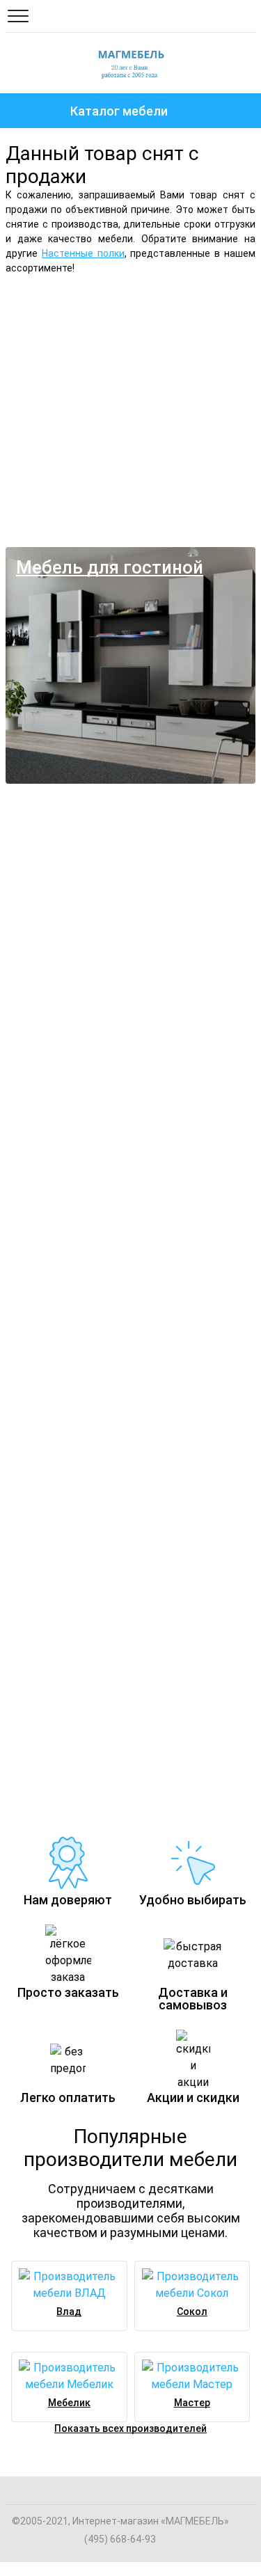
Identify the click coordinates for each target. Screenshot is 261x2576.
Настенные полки (83, 253)
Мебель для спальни (105, 310)
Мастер (192, 2403)
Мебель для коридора (76, 1350)
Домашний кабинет (63, 1607)
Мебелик (69, 2403)
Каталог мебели (119, 111)
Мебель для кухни (59, 1092)
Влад (69, 2312)
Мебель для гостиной (110, 567)
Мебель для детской (70, 835)
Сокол (192, 2312)
